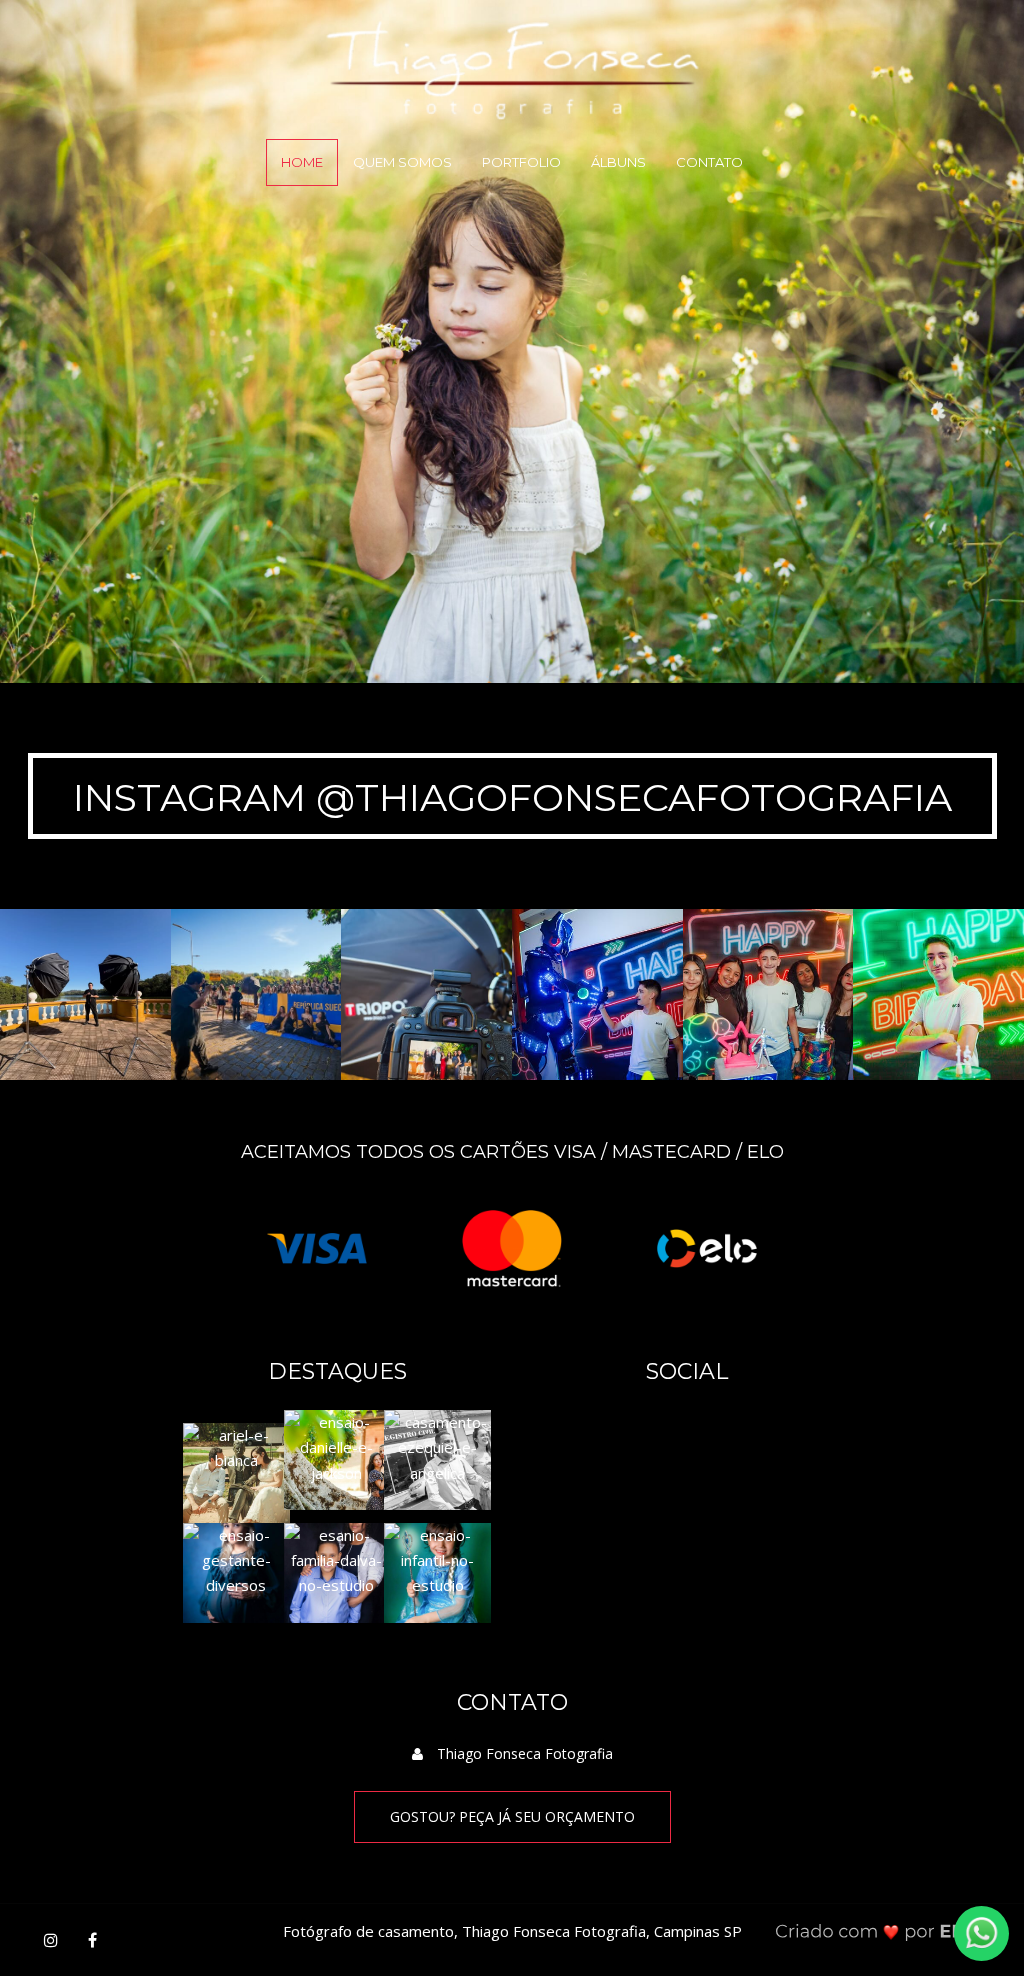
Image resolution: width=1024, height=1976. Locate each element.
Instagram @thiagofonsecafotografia (512, 797)
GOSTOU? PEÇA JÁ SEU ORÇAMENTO (512, 1816)
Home (302, 162)
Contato (709, 162)
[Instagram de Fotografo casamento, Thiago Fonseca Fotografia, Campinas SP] (51, 1940)
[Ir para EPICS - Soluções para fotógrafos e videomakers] (885, 1931)
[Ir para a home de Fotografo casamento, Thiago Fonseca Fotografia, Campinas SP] (512, 58)
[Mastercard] (512, 1246)
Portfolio (521, 162)
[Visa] (317, 1246)
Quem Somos (402, 162)
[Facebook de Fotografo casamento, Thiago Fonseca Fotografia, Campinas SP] (93, 1940)
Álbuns (618, 162)
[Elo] (707, 1246)
